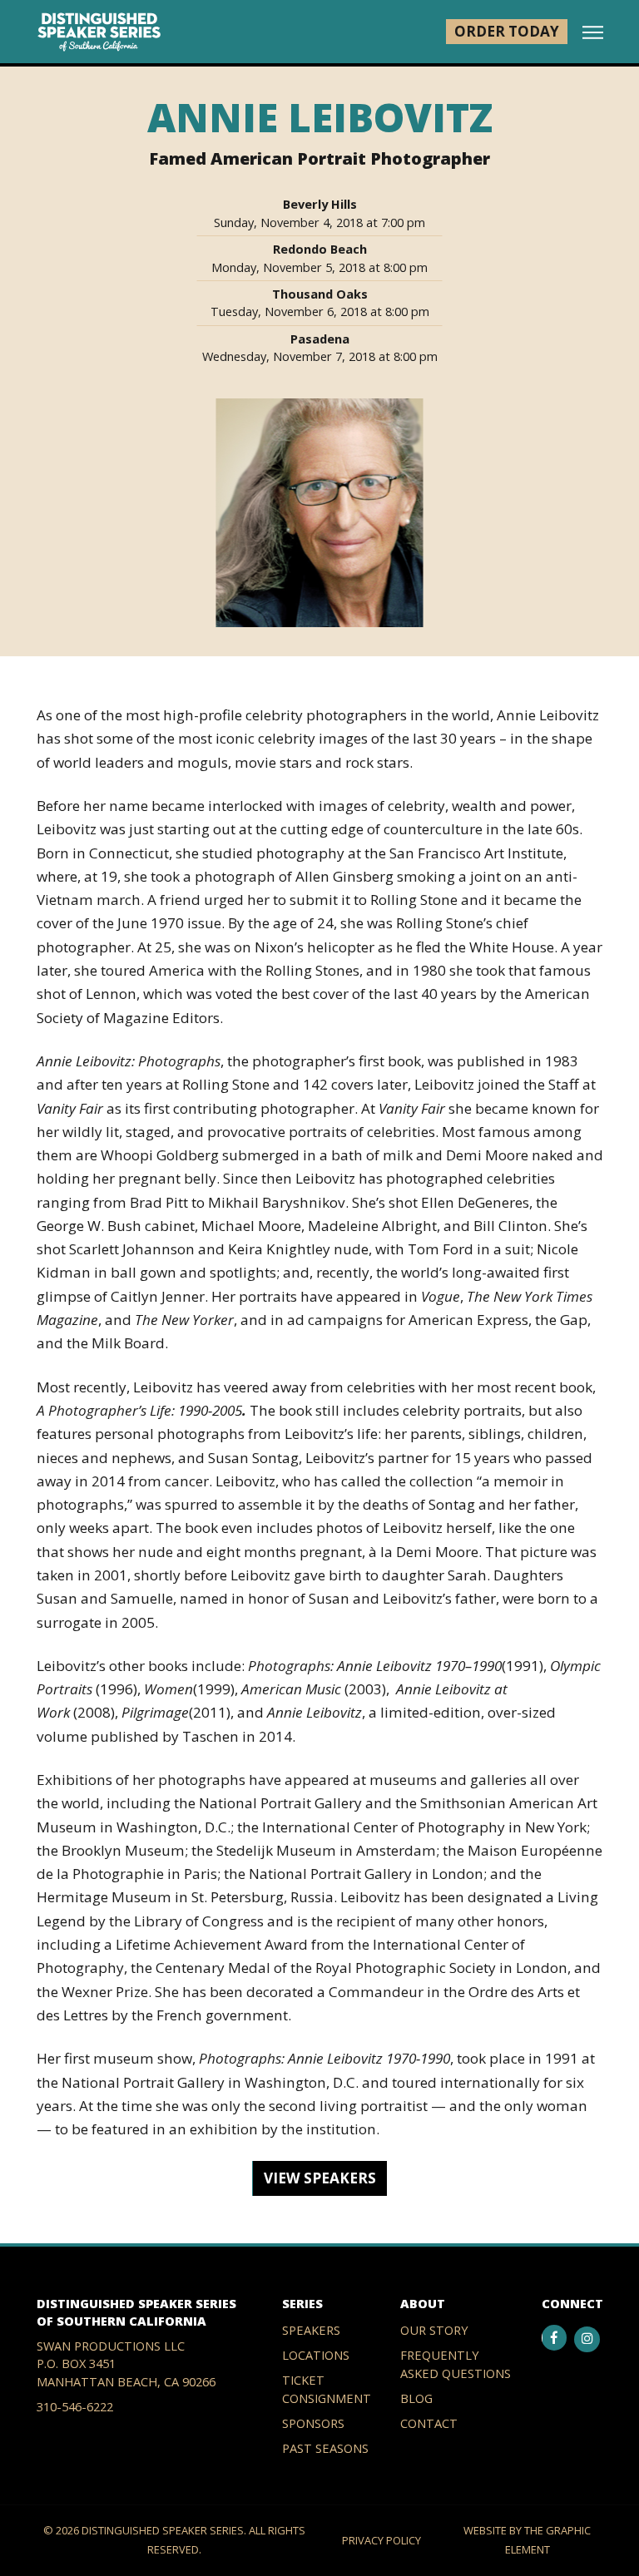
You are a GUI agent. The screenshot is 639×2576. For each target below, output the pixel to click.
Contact (429, 2423)
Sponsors (313, 2423)
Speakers (311, 2330)
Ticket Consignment (327, 2388)
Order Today (507, 31)
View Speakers (320, 2178)
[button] (593, 33)
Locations (316, 2355)
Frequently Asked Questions (456, 2363)
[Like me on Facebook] (555, 2338)
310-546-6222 (75, 2406)
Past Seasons (325, 2448)
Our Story (434, 2330)
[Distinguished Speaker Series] (99, 32)
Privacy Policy (381, 2540)
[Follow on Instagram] (587, 2339)
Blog (416, 2398)
